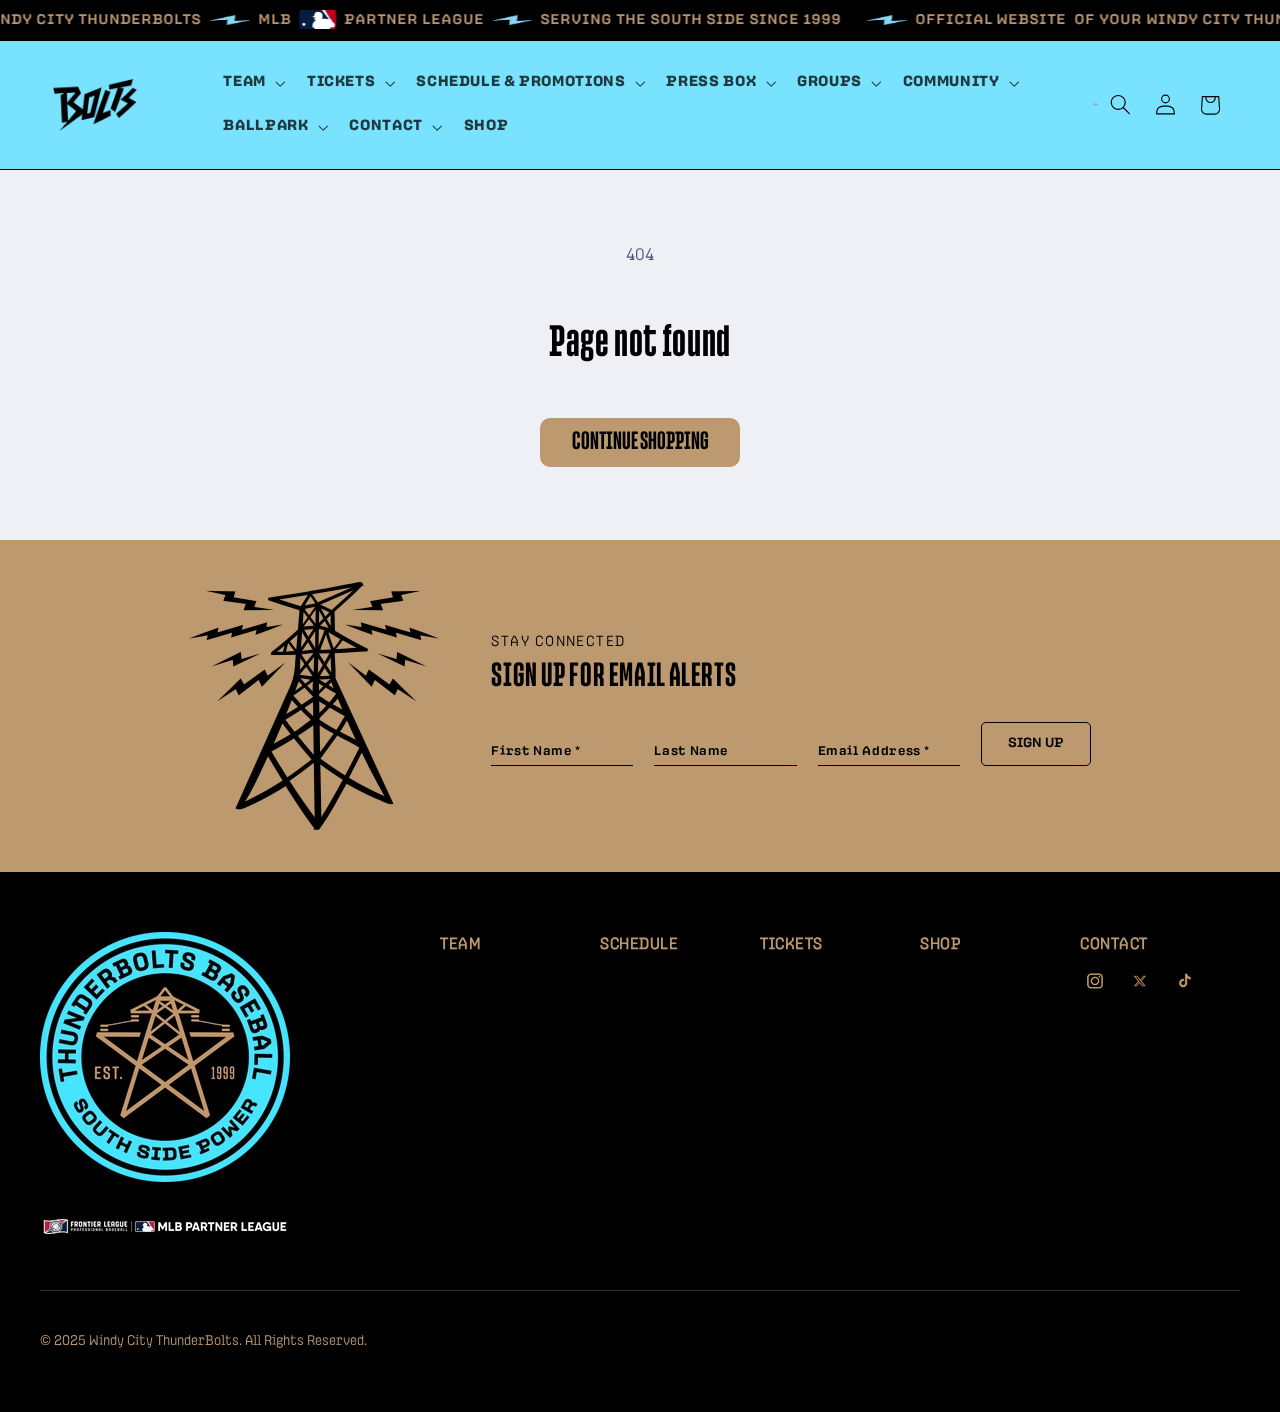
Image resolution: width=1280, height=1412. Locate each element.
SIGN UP (1036, 743)
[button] (252, 83)
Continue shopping (640, 441)
